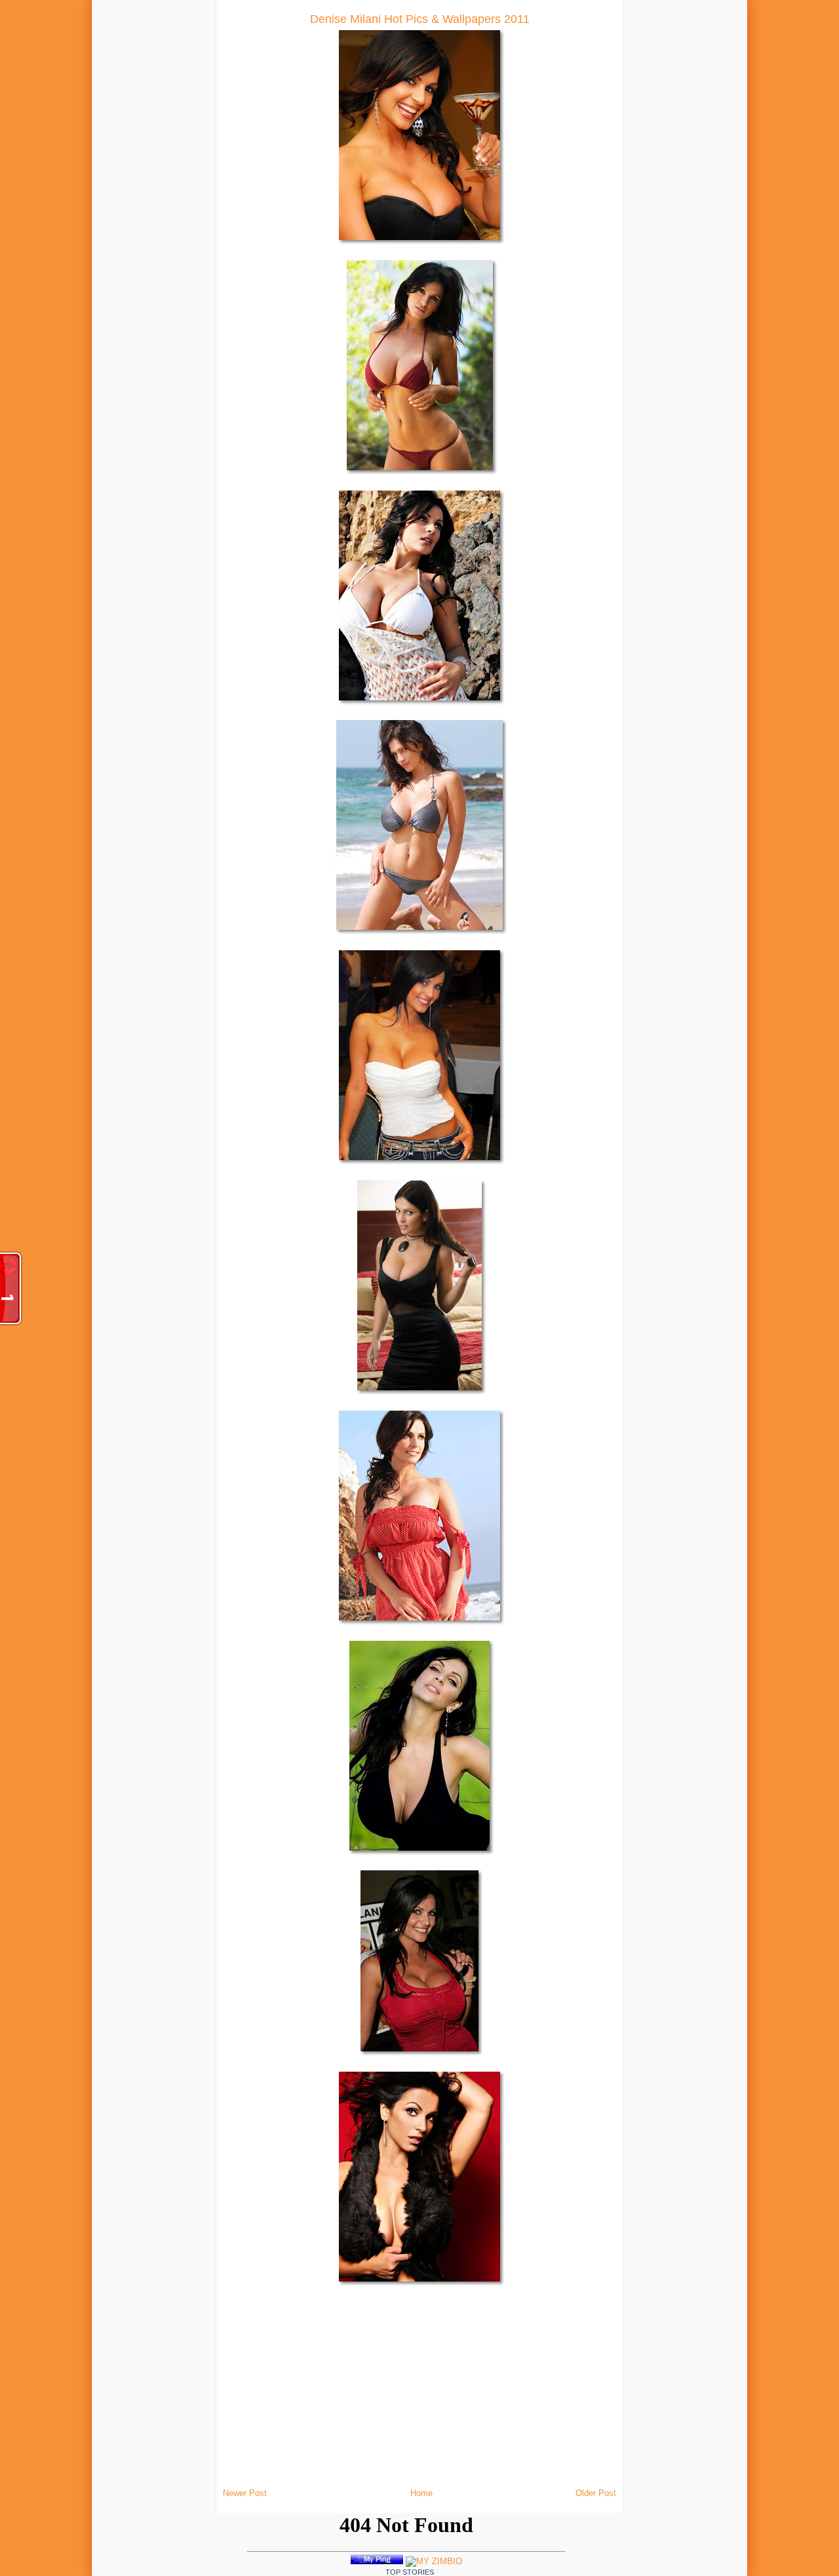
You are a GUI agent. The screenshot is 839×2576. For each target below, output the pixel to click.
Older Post (596, 2493)
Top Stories (410, 2572)
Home (421, 2493)
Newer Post (245, 2493)
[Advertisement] (170, 197)
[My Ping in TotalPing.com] (377, 2561)
